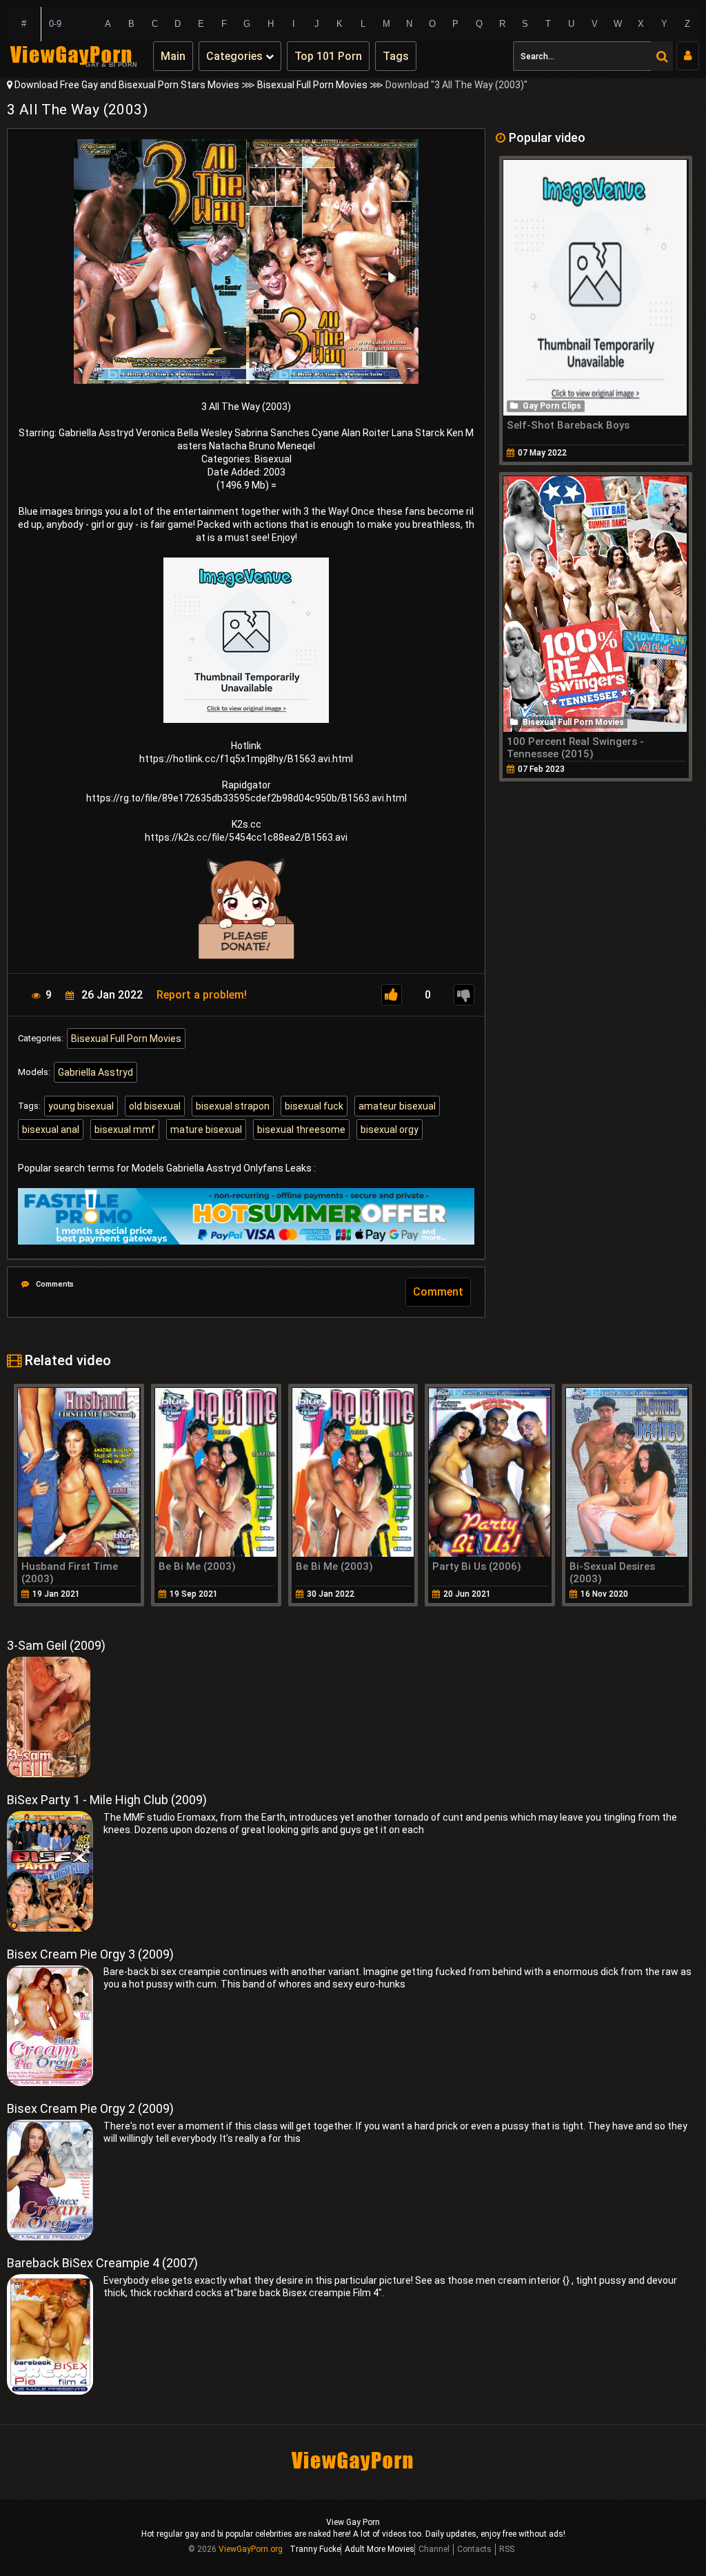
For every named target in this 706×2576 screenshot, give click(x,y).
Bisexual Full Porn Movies (312, 85)
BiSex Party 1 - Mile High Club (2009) (107, 1800)
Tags (396, 56)
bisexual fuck (314, 1106)
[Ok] (392, 995)
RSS (507, 2549)
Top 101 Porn (328, 56)
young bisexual (81, 1106)
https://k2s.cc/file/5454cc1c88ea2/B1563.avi (246, 837)
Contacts (474, 2549)
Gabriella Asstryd (95, 1072)
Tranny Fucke (315, 2549)
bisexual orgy (390, 1129)
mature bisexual (206, 1129)
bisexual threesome (301, 1129)
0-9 (55, 24)
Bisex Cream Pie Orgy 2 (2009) (90, 2108)
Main (173, 56)
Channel (434, 2549)
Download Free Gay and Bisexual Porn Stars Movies (127, 85)
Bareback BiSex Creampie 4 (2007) (102, 2263)
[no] (464, 995)
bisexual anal (51, 1129)
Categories (236, 56)
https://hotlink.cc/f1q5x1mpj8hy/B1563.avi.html (246, 759)
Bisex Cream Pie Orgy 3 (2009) (90, 1954)
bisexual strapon (233, 1106)
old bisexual (155, 1106)
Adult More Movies (380, 2549)
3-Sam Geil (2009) (56, 1645)
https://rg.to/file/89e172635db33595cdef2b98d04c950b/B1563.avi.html (246, 798)
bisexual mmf (125, 1129)
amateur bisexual (397, 1106)
